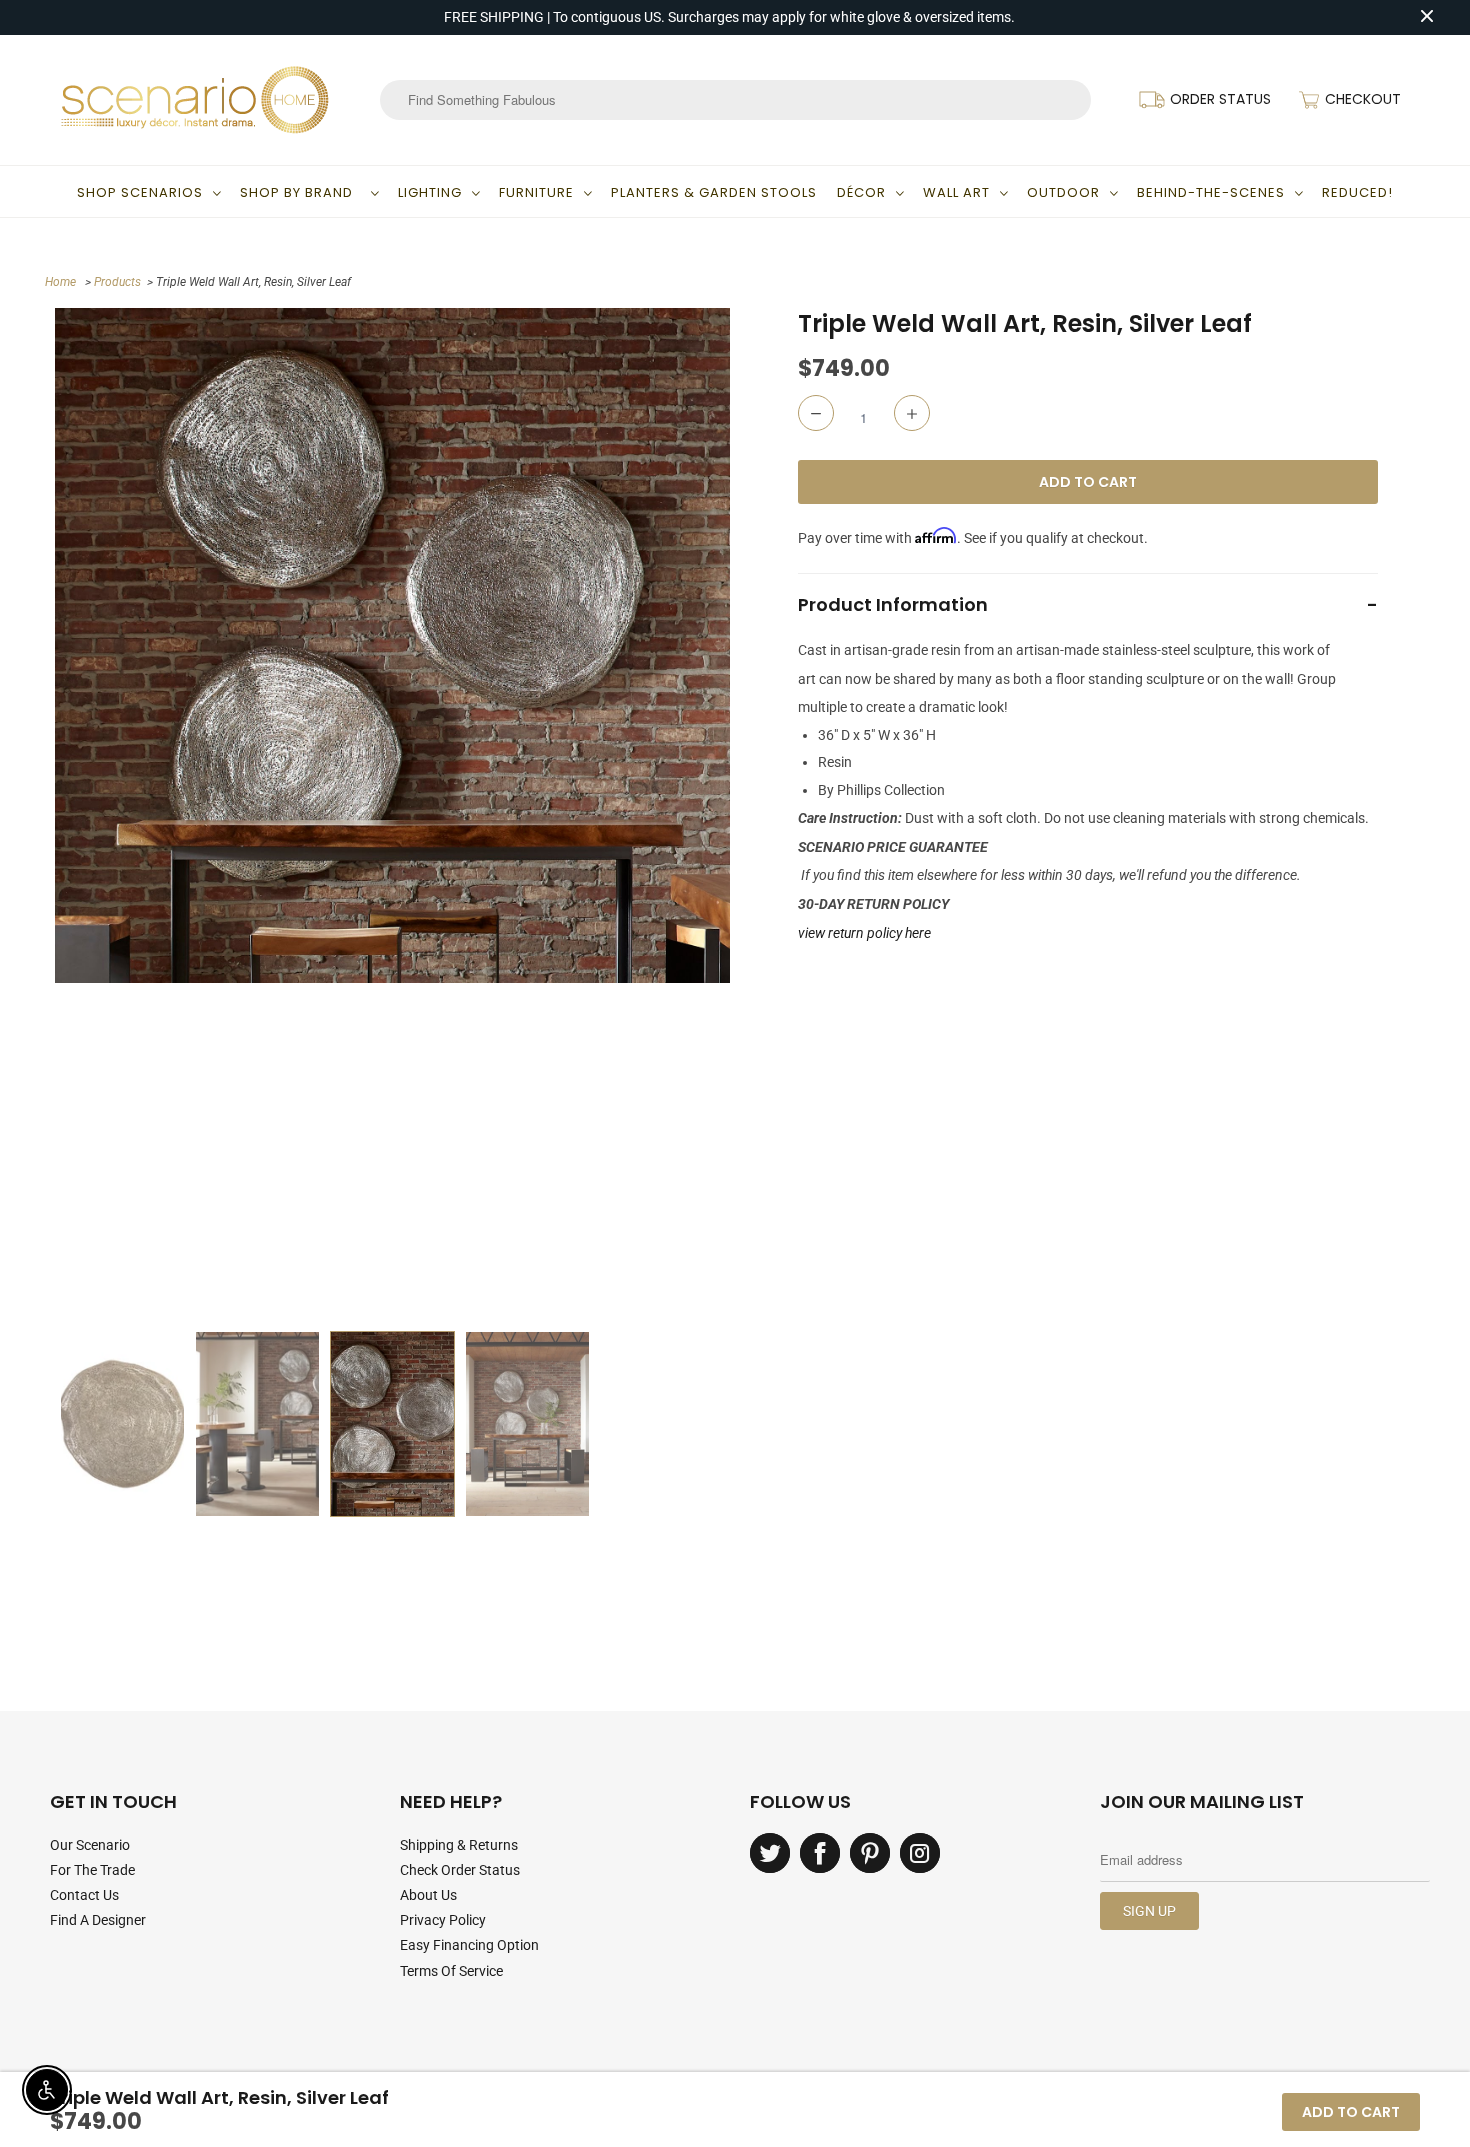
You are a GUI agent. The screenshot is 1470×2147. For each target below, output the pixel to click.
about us (428, 1895)
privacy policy (443, 1920)
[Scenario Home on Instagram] (920, 1853)
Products (117, 282)
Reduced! (1357, 192)
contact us (84, 1895)
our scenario (90, 1845)
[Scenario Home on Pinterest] (870, 1853)
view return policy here (864, 933)
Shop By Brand (300, 192)
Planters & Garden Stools (714, 192)
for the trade (92, 1870)
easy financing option (469, 1945)
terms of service (451, 1971)
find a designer (98, 1920)
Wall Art (956, 192)
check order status (460, 1870)
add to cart (1351, 2112)
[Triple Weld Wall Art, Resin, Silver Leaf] (392, 645)
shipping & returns (459, 1845)
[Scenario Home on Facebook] (820, 1853)
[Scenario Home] (195, 100)
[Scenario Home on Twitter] (770, 1853)
